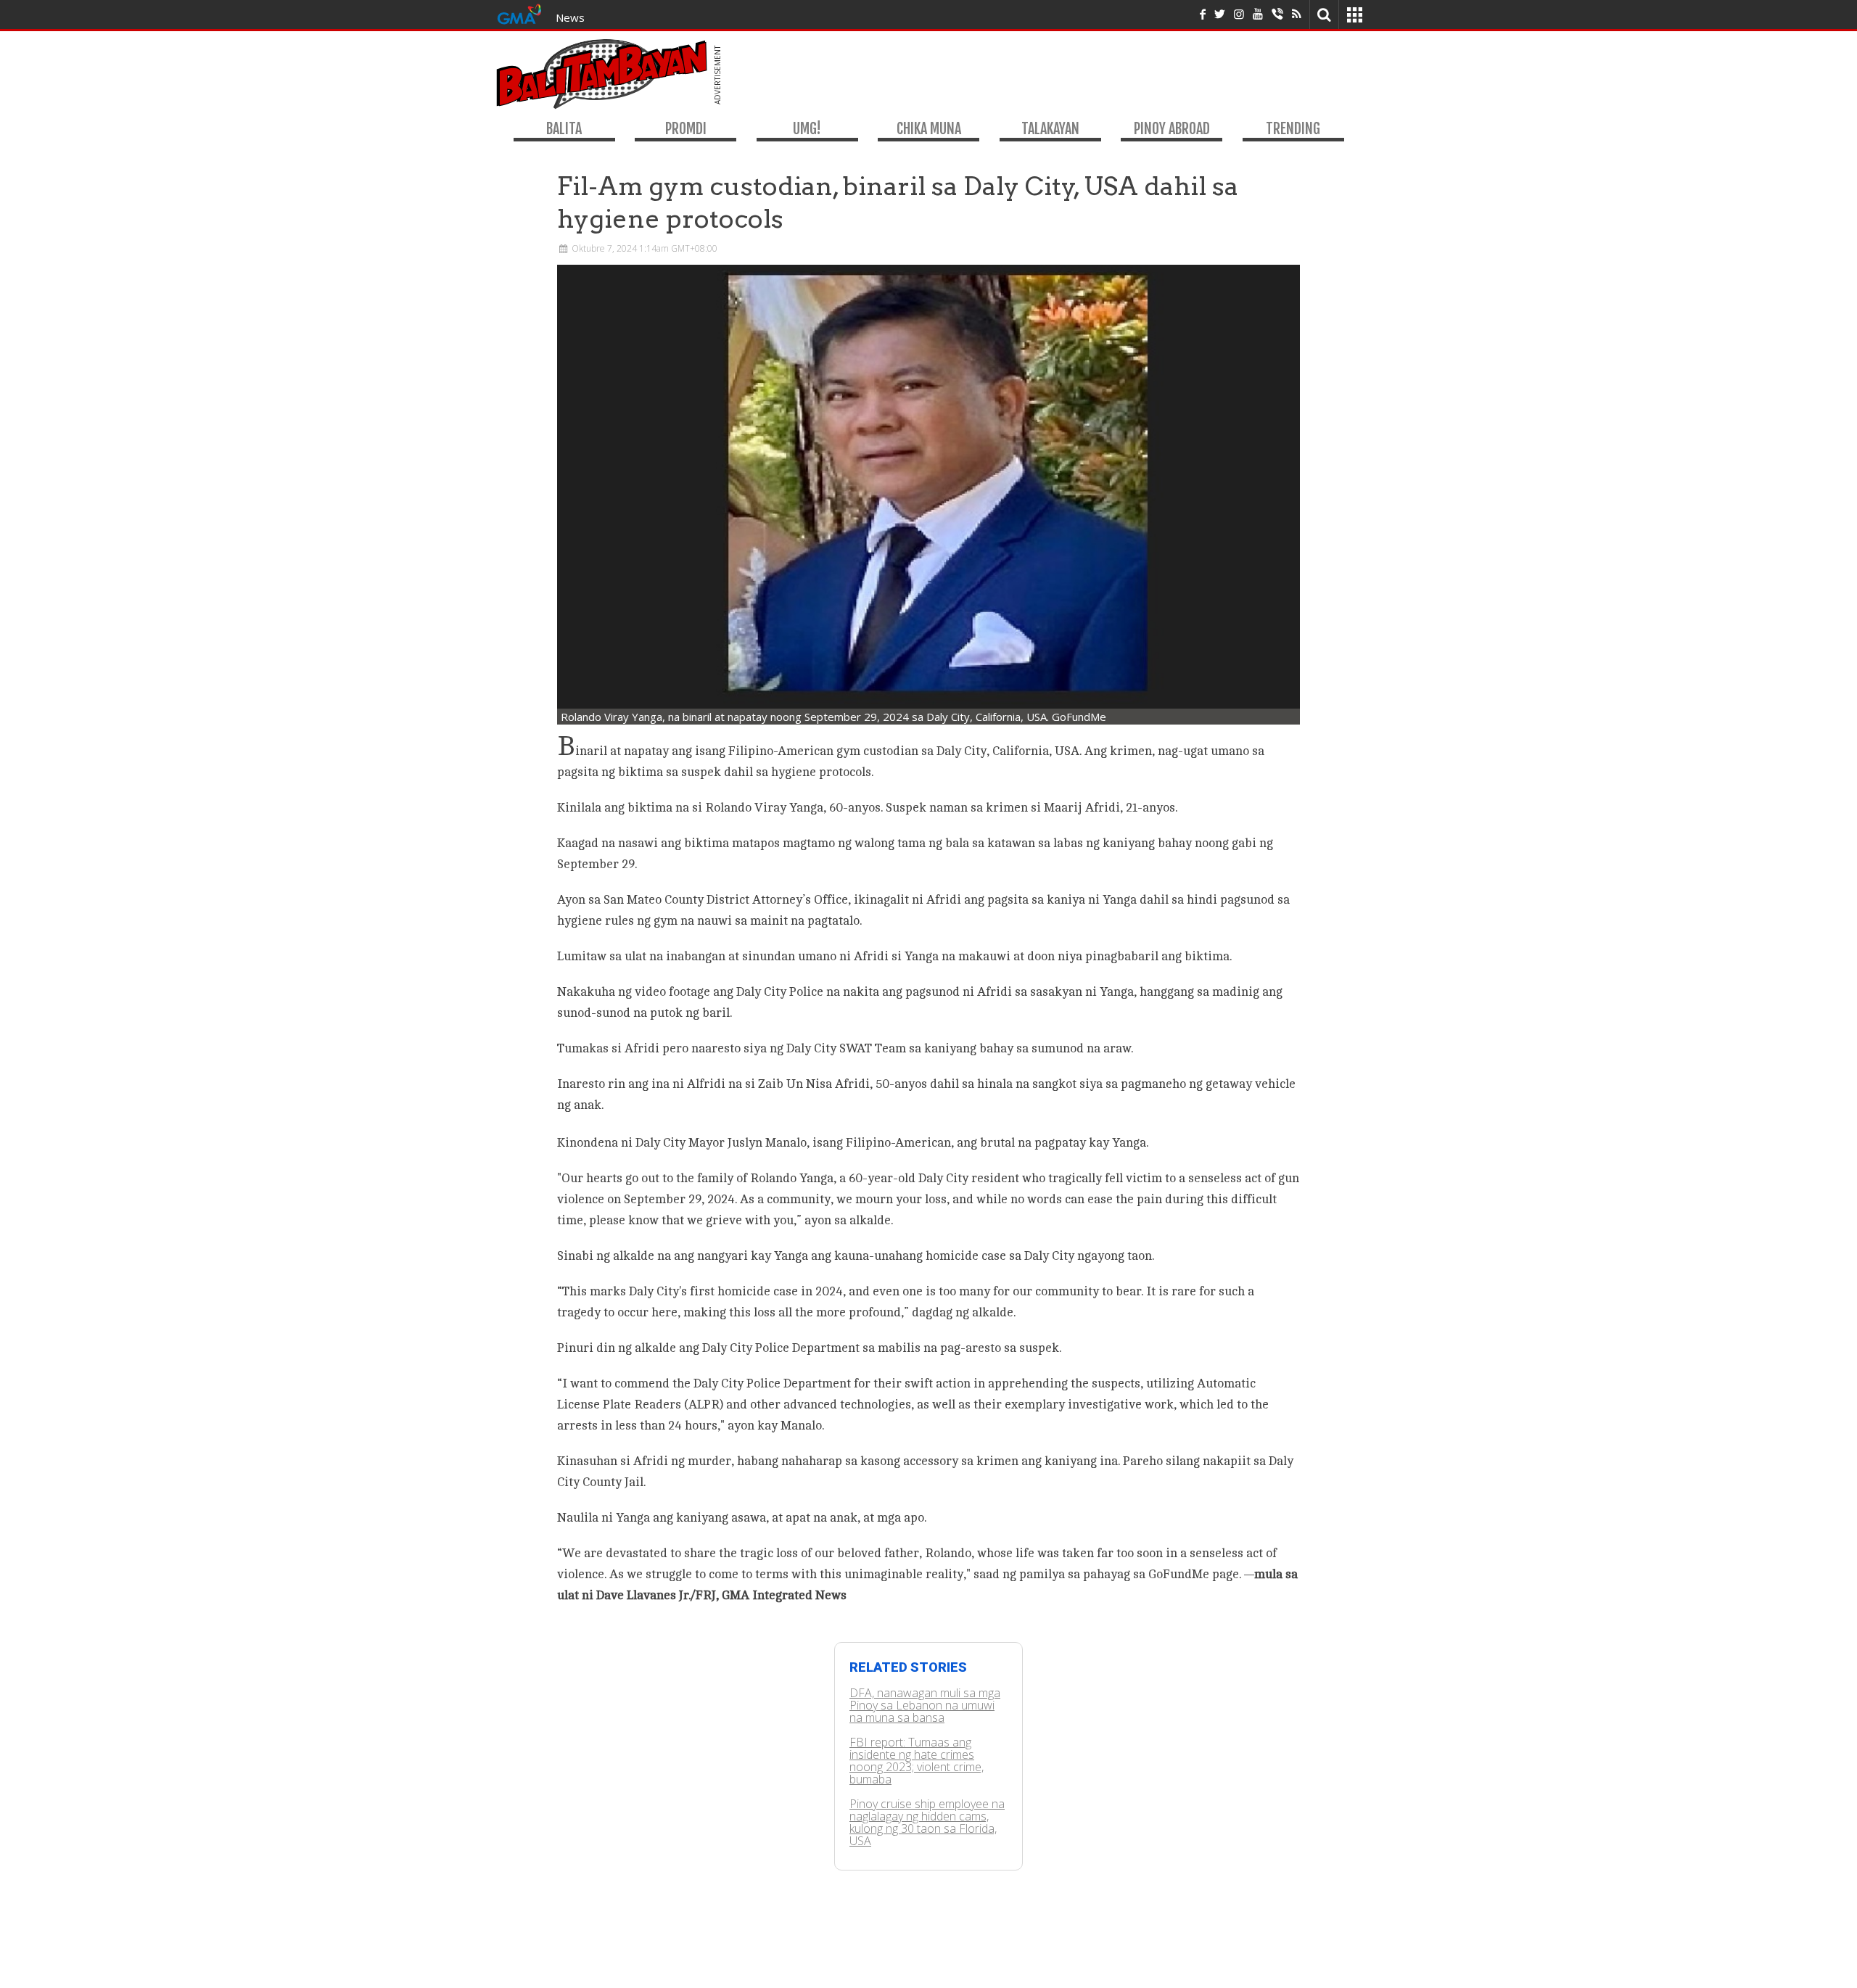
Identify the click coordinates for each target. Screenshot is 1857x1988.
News (570, 17)
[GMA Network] (519, 13)
